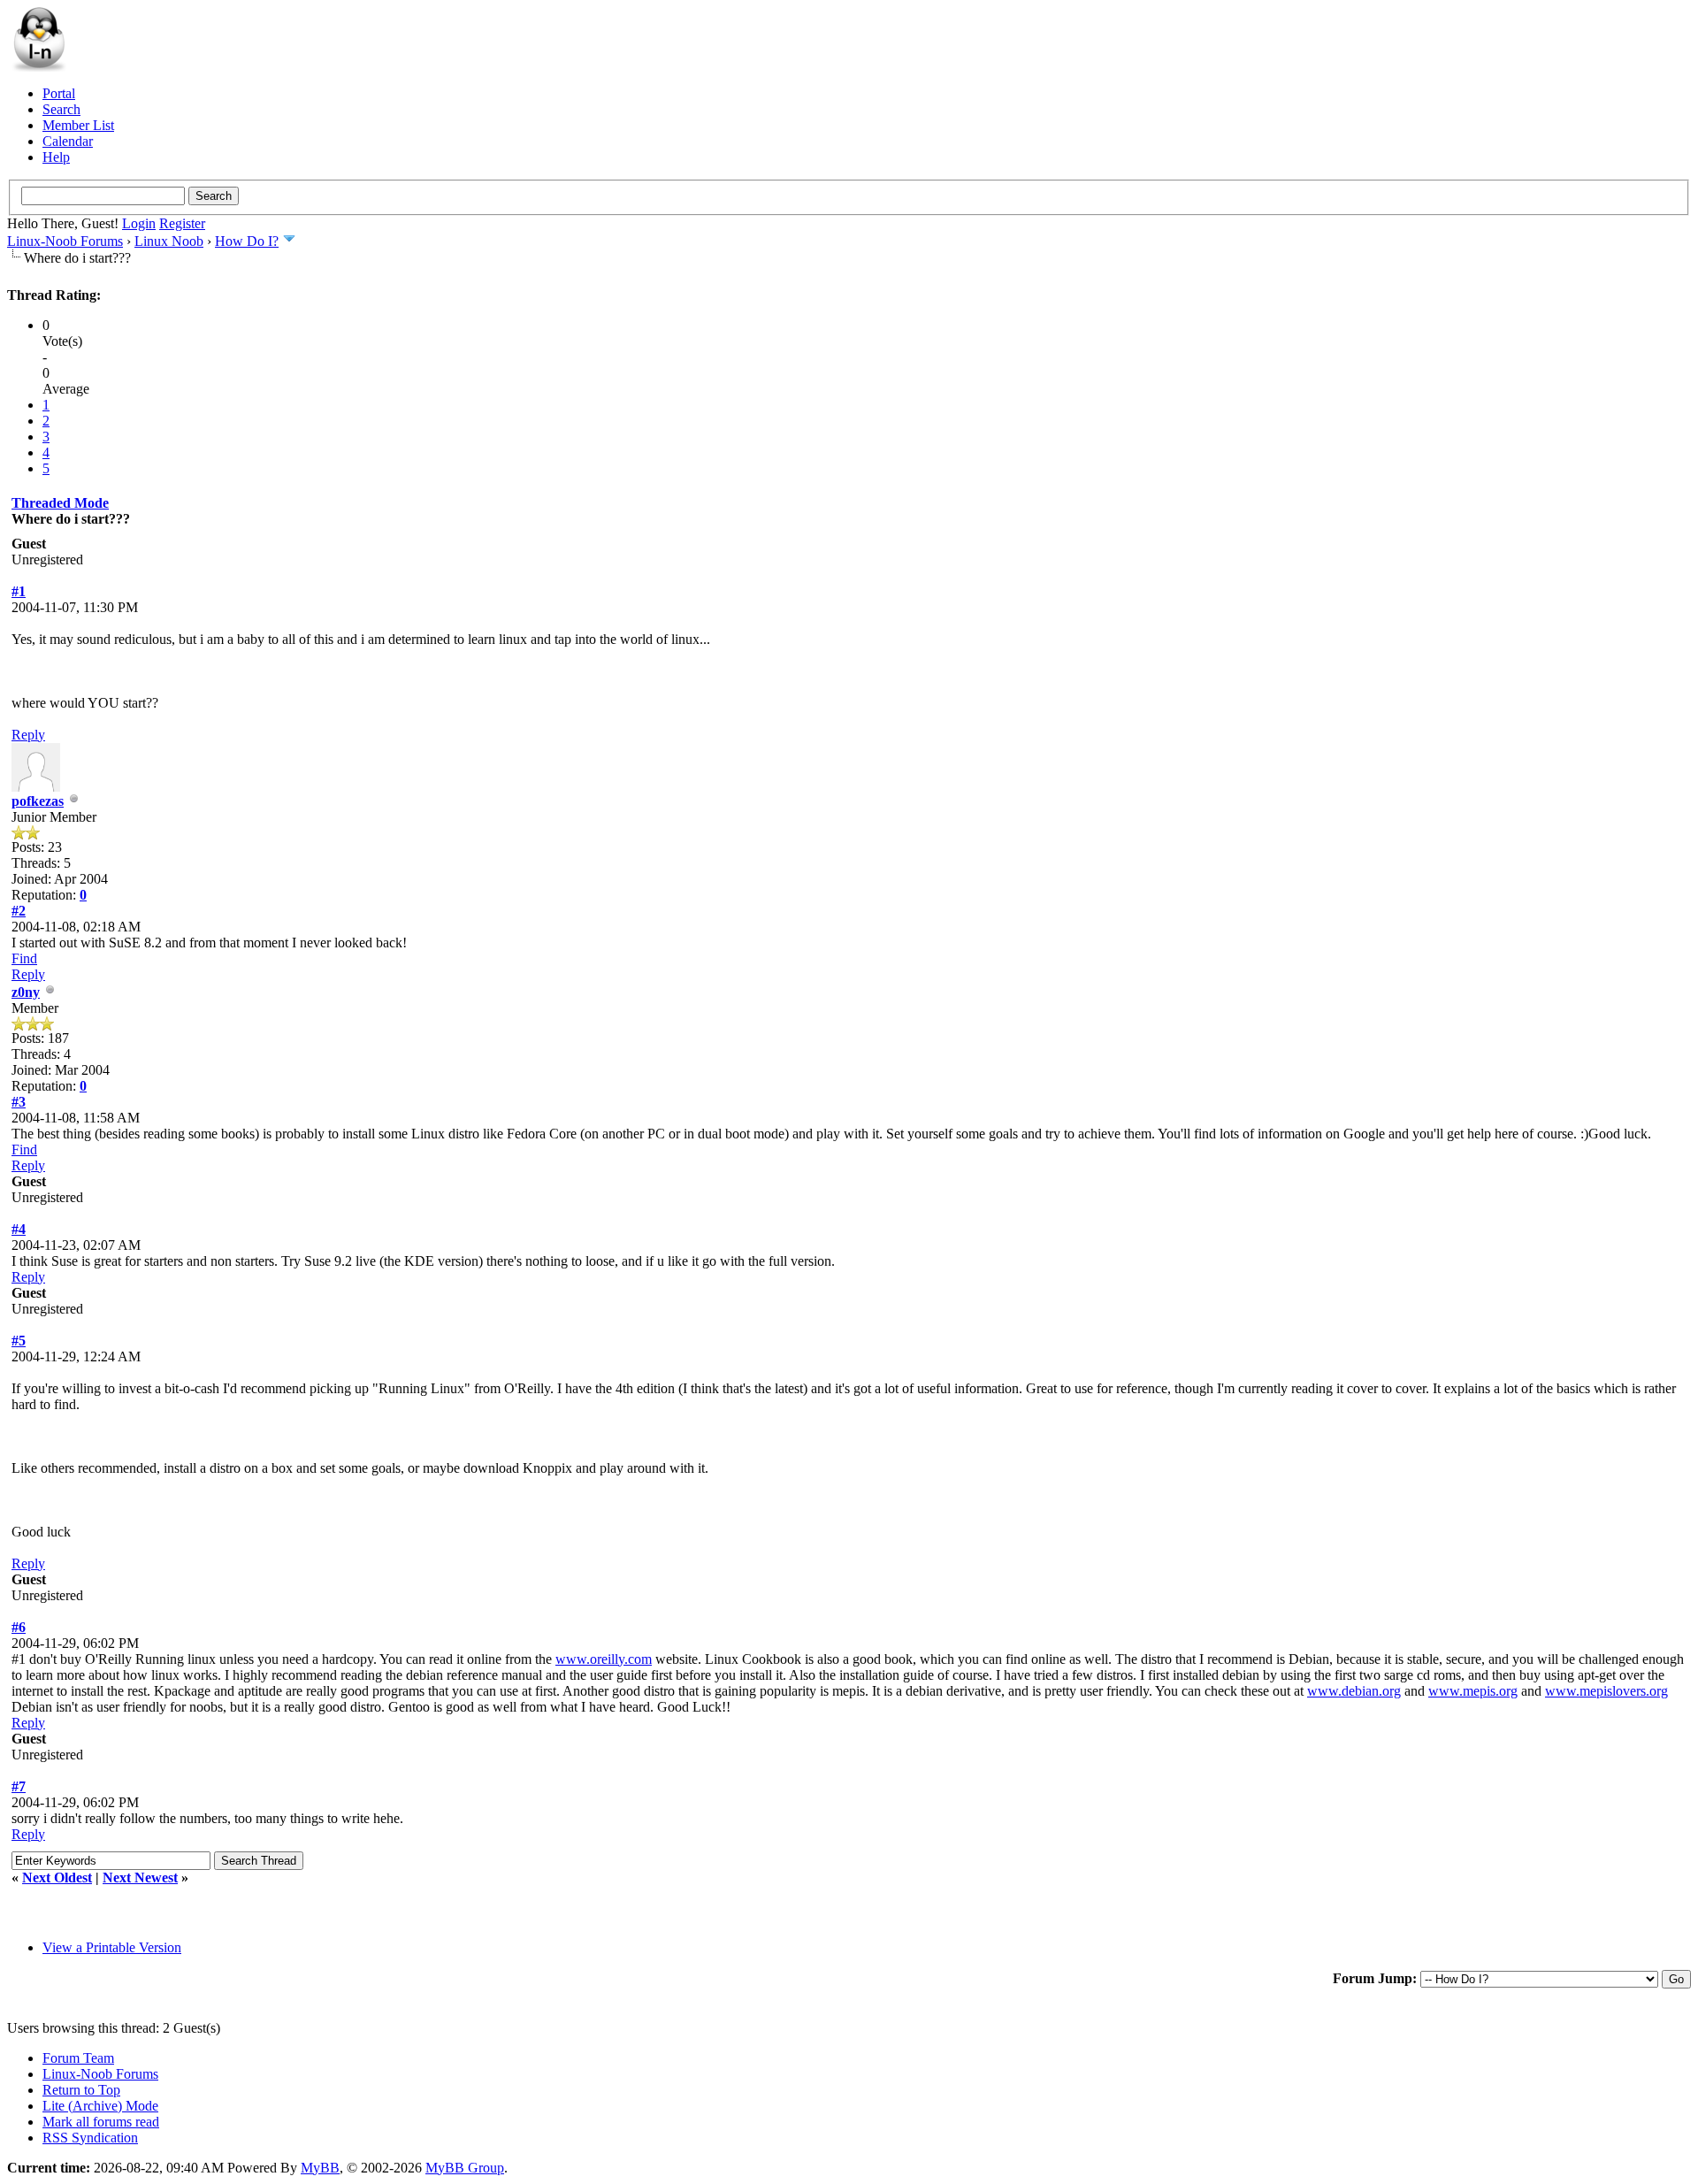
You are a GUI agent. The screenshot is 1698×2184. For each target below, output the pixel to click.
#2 (19, 911)
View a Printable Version (112, 1947)
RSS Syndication (90, 2138)
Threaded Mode (60, 503)
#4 (19, 1229)
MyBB (320, 2168)
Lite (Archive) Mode (100, 2106)
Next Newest (140, 1877)
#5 (19, 1341)
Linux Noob (169, 241)
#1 (19, 591)
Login (139, 223)
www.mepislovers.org (1606, 1691)
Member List (78, 125)
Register (182, 223)
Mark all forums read (101, 2122)
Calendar (68, 141)
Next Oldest (57, 1877)
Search (61, 109)
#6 (19, 1627)
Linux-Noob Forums (65, 241)
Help (56, 157)
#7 (19, 1786)
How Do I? (247, 241)
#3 (19, 1102)
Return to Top (81, 2090)
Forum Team (78, 2058)
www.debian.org (1354, 1691)
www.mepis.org (1473, 1691)
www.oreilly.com (604, 1659)
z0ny (26, 992)
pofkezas (38, 801)
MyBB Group (465, 2168)
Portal (59, 93)
